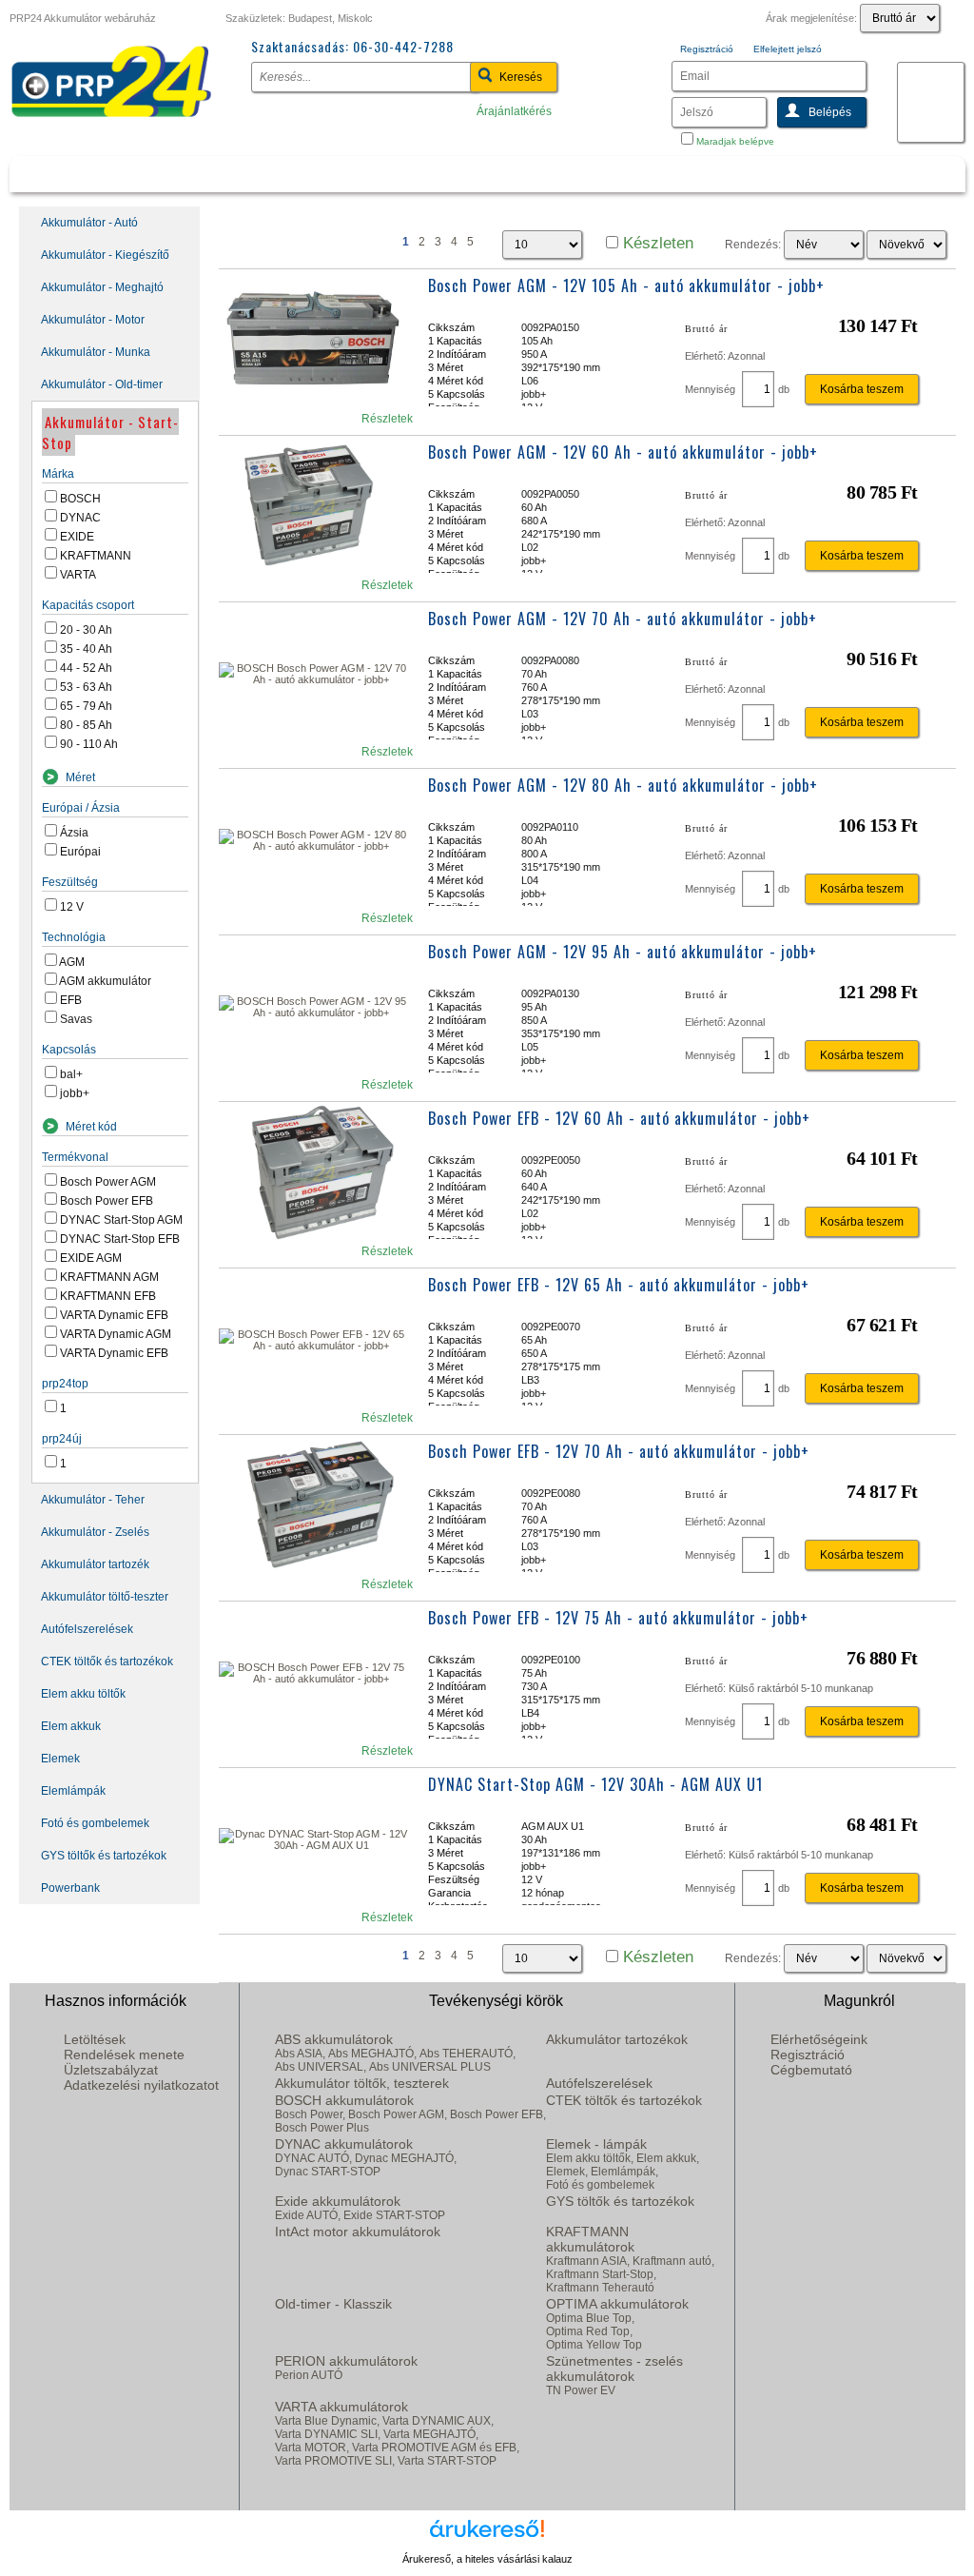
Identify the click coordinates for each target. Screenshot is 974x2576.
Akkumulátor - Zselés (95, 1532)
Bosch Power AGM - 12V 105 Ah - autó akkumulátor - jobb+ (626, 285)
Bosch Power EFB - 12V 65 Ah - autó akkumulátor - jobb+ (619, 1285)
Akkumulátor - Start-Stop (110, 432)
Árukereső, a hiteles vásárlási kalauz (487, 2559)
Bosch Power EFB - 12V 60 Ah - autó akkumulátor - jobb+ (619, 1118)
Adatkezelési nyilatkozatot (141, 2085)
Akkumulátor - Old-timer (102, 384)
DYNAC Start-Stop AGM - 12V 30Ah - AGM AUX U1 (595, 1784)
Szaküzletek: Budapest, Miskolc (299, 18)
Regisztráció (707, 49)
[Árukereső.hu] (487, 2536)
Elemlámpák (73, 1791)
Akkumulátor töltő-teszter (105, 1597)
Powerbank (70, 1888)
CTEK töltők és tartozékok (107, 1662)
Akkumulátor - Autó (89, 223)
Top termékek (350, 172)
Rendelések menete (124, 2055)
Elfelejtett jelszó (788, 49)
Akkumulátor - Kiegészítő (105, 255)
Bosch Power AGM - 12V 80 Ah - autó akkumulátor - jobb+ (623, 785)
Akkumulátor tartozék (95, 1564)
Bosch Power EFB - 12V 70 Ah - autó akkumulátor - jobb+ (619, 1451)
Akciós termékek (630, 172)
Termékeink (116, 172)
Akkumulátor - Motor (93, 320)
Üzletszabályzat (111, 2070)
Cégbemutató (811, 2070)
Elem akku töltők (83, 1694)
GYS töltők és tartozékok (104, 1856)
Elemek (60, 1759)
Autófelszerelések (87, 1629)
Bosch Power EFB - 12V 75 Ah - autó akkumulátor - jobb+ (618, 1618)
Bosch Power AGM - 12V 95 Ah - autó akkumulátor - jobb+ (623, 952)
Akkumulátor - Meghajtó (102, 287)
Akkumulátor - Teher (93, 1500)
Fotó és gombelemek (95, 1823)
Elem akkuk (71, 1726)
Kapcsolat (874, 172)
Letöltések (95, 2039)
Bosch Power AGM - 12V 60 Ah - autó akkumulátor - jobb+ (623, 452)
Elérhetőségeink (819, 2039)
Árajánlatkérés (514, 111)
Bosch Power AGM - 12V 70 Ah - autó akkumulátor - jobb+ (623, 619)
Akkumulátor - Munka (96, 352)
